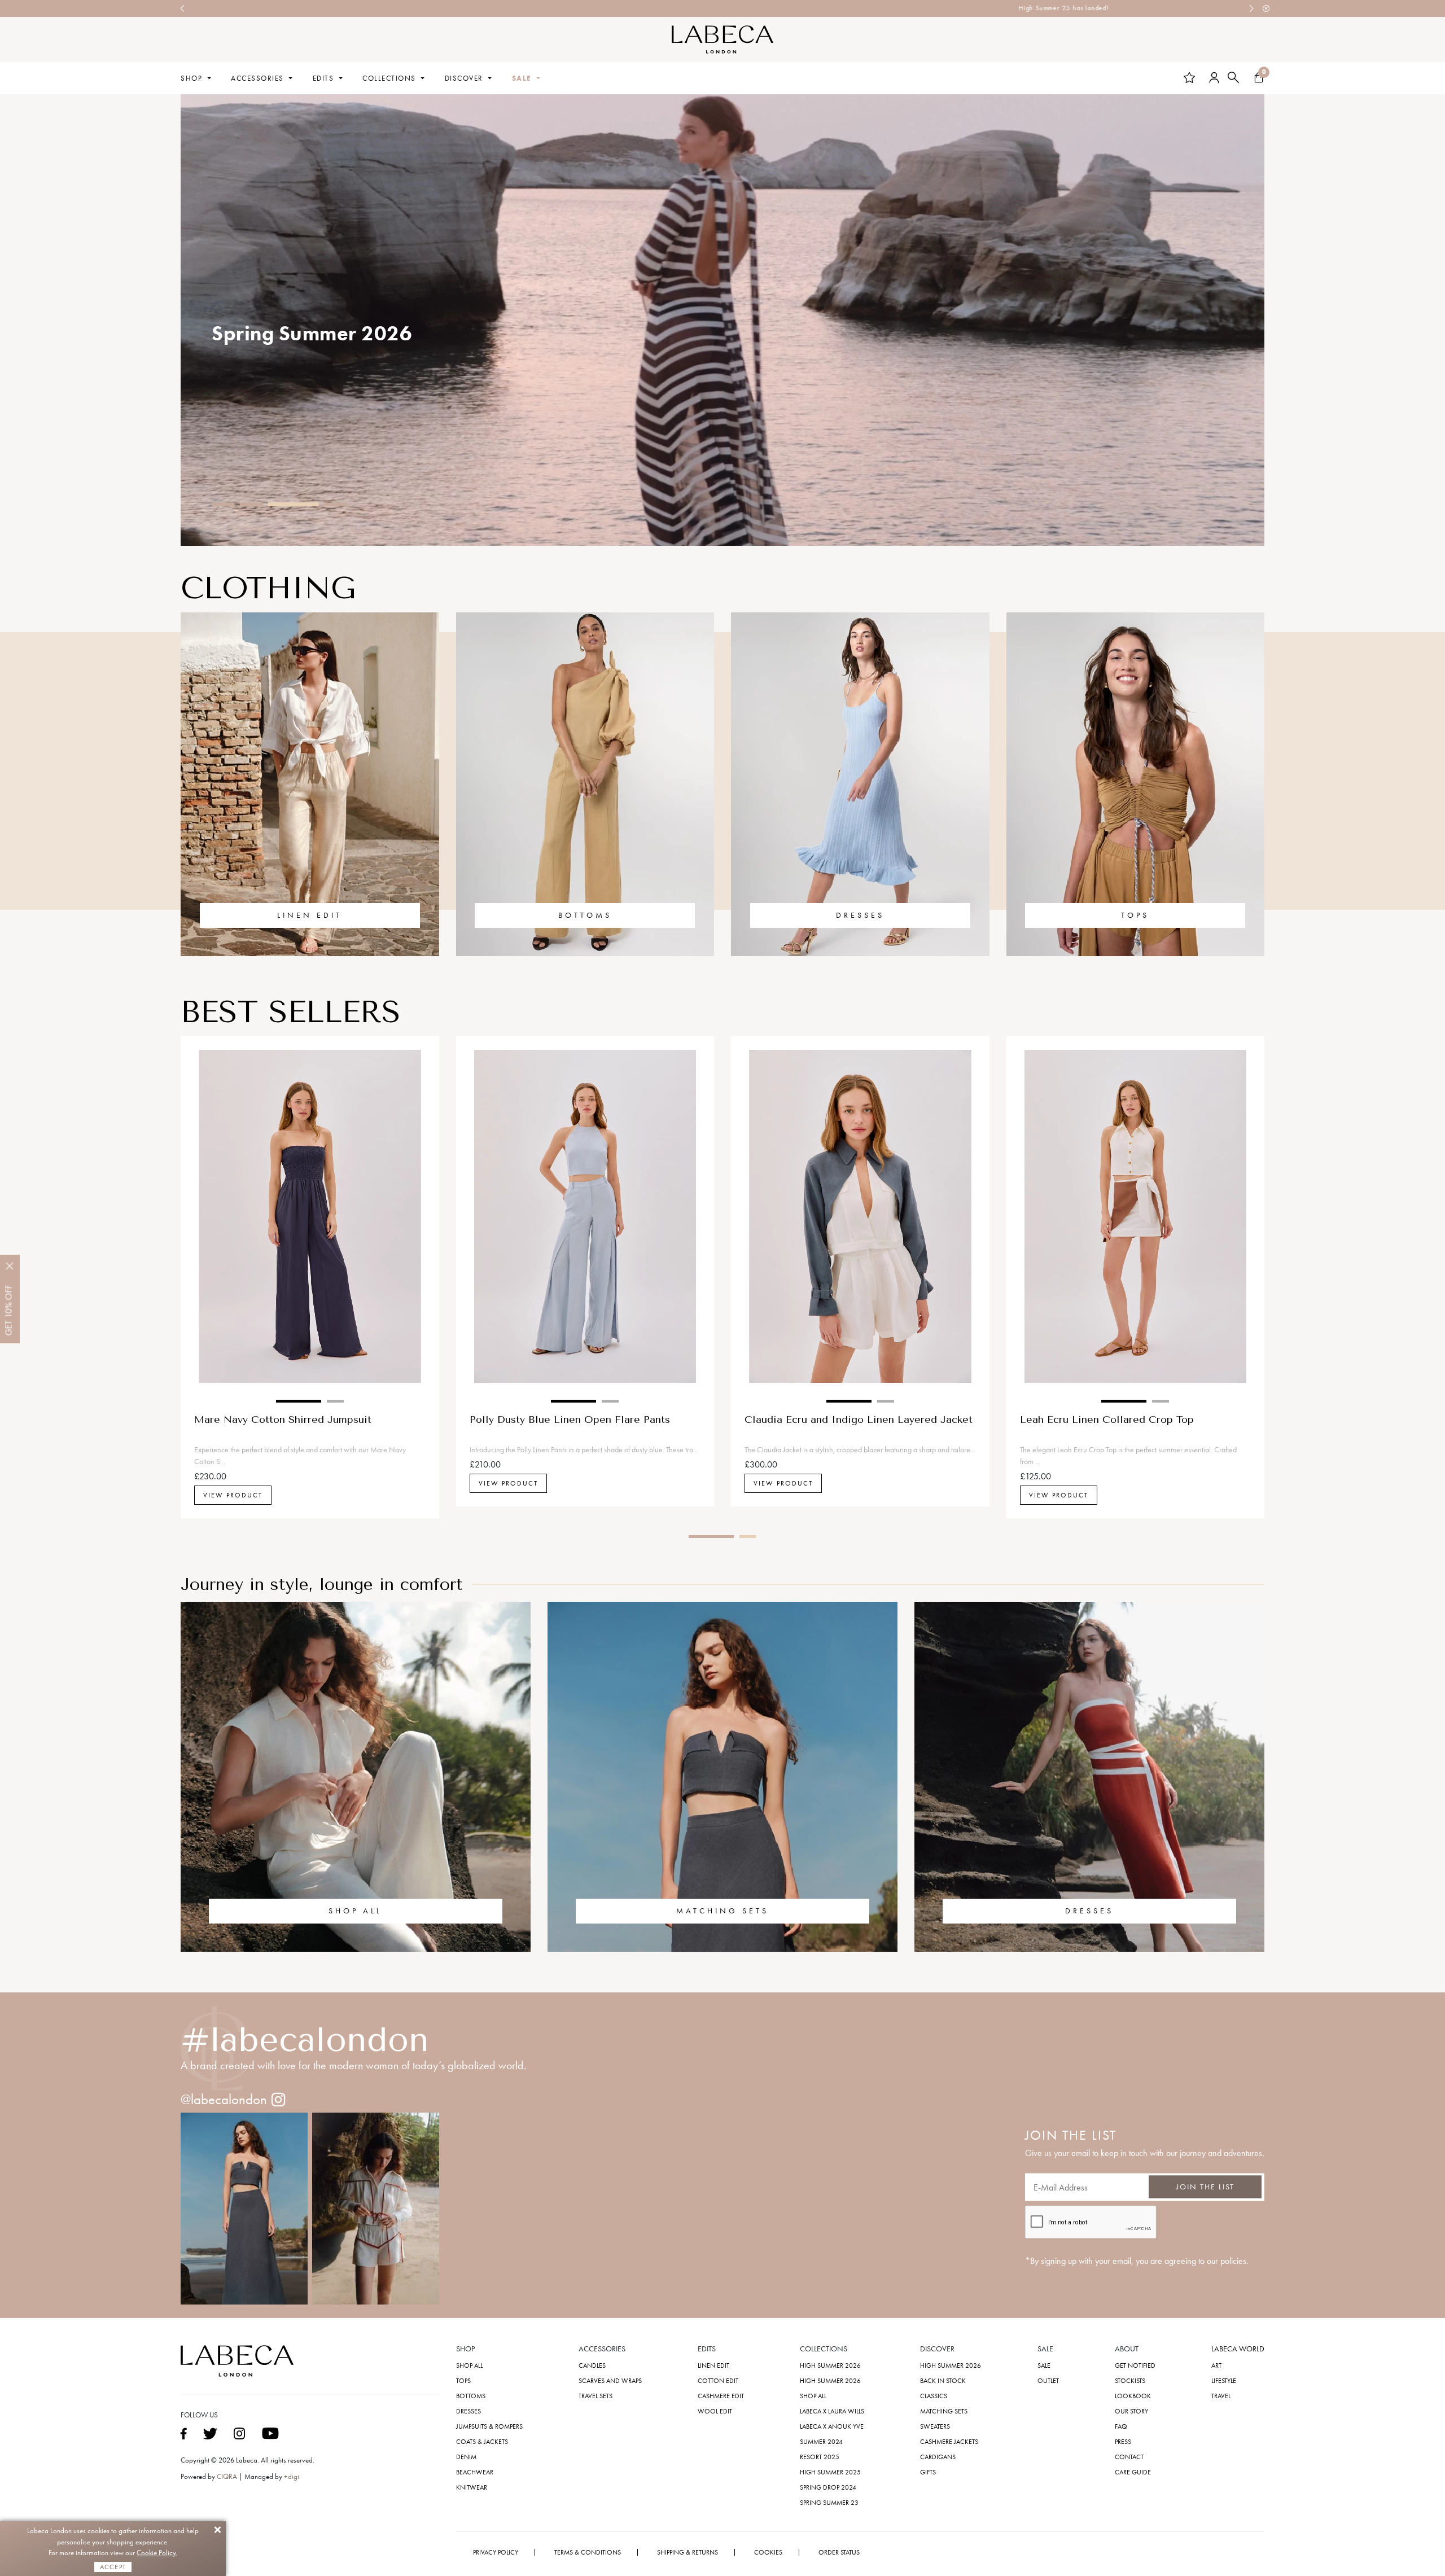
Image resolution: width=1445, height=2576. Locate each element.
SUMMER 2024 (821, 2442)
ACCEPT (113, 2567)
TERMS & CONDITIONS (588, 2552)
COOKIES (768, 2552)
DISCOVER (464, 78)
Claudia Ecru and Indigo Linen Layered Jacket (859, 1420)
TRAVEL (1221, 2396)
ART (1216, 2365)
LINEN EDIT (310, 915)
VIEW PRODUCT (233, 1495)
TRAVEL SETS (595, 2396)
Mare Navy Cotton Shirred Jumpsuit (283, 1420)
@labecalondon (224, 2099)
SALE (522, 78)
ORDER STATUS (839, 2552)
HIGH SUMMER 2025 (830, 2472)
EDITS (323, 78)
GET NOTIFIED (1135, 2365)
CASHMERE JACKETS (949, 2442)
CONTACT (1129, 2457)
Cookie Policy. (157, 2553)
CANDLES (592, 2365)
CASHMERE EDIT (721, 2396)
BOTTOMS (585, 915)
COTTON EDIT (718, 2381)
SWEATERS (935, 2426)
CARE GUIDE (1133, 2472)
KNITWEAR (472, 2487)
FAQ (1121, 2426)
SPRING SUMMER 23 (829, 2503)
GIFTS (928, 2472)
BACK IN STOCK (943, 2381)
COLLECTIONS (389, 78)
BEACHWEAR (475, 2472)
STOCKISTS (1130, 2381)
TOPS (1135, 915)
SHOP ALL (355, 1911)
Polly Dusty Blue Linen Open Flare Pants (570, 1420)
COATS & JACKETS (482, 2442)
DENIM (466, 2457)
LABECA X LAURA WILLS (832, 2411)
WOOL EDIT (715, 2411)
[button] (223, 504)
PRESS (1123, 2442)
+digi (292, 2476)
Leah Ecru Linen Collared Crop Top (1107, 1420)
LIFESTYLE (1224, 2381)
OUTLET (1048, 2381)
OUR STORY (1131, 2411)
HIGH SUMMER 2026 (830, 2365)
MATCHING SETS (722, 1911)
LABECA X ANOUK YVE (832, 2426)
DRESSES (860, 915)
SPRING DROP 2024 (828, 2487)
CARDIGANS (938, 2457)
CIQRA (228, 2476)
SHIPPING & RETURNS (688, 2552)
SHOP (191, 78)
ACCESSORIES (257, 78)
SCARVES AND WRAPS (610, 2381)
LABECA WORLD (1238, 2349)
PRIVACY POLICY (496, 2552)
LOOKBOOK (1133, 2396)
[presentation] (183, 8)
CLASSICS (934, 2396)
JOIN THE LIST (1205, 2187)
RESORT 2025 (820, 2457)
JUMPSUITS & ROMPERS (489, 2426)
